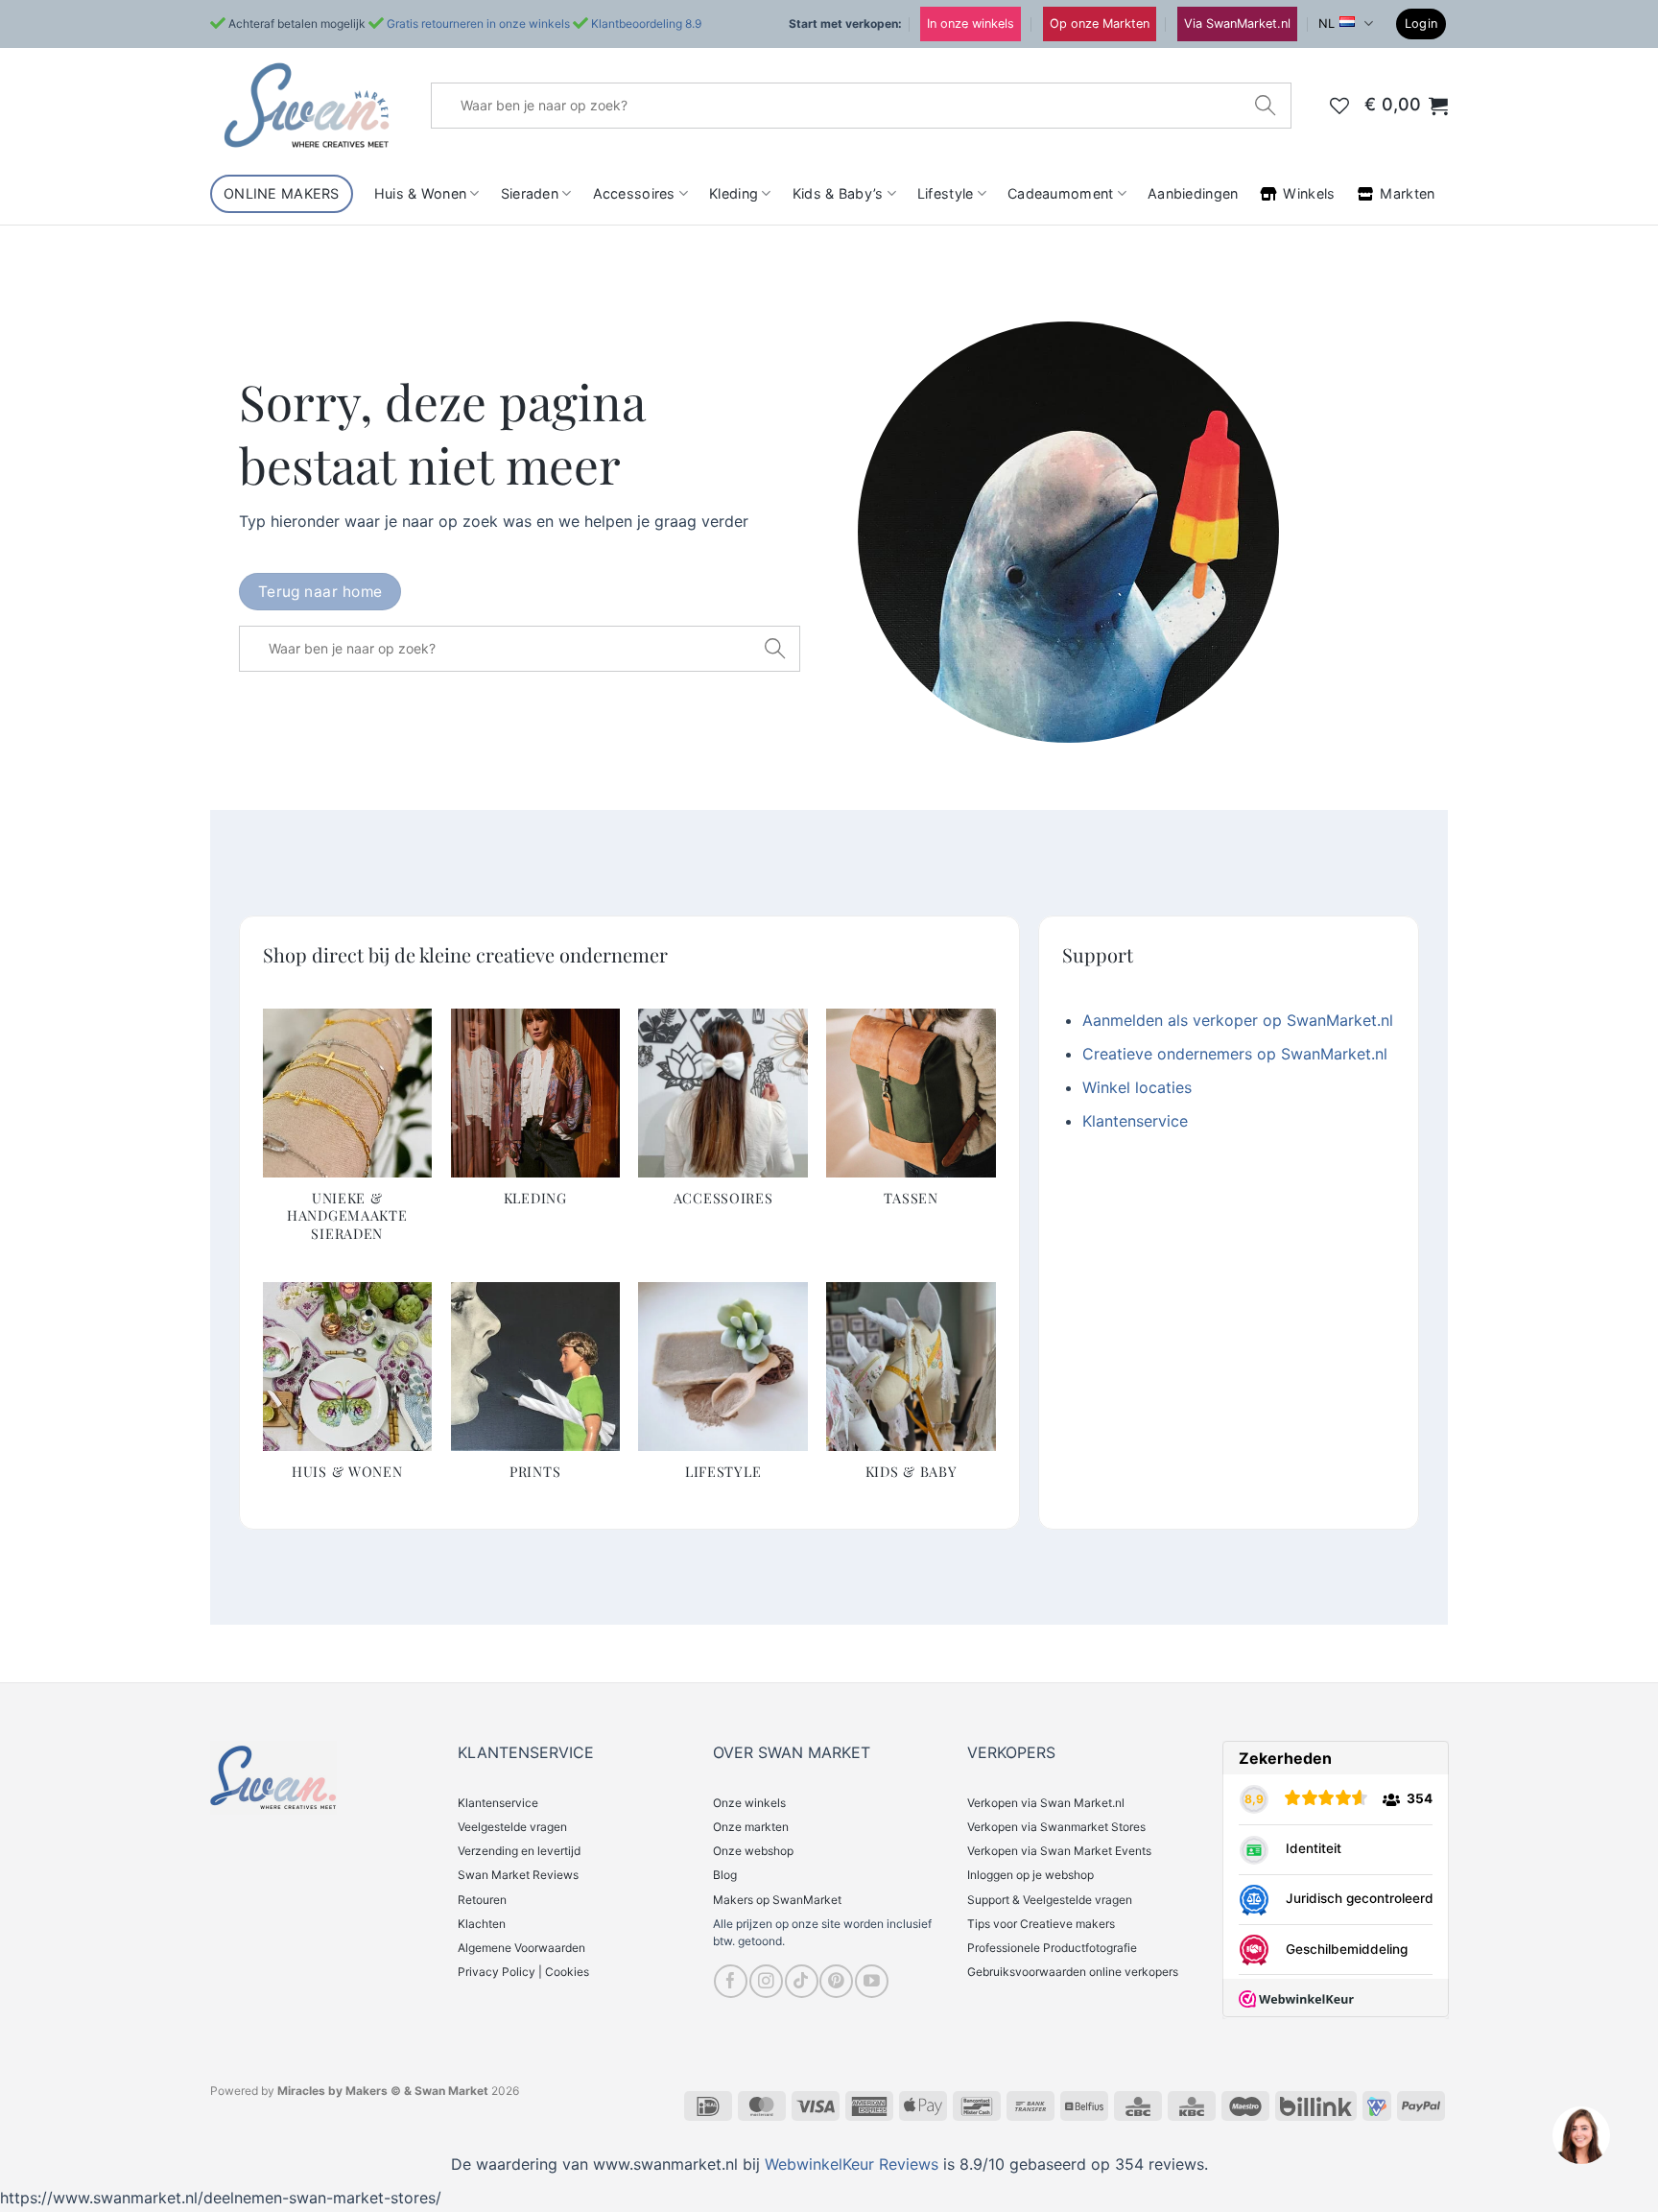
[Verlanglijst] (1339, 106)
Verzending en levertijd (519, 1851)
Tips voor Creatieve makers (1041, 1924)
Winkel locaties (1137, 1087)
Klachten (482, 1924)
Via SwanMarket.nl (1237, 24)
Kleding (734, 193)
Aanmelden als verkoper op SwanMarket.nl (1238, 1020)
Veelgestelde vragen (512, 1827)
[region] (1580, 2134)
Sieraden (530, 193)
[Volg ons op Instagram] (766, 1981)
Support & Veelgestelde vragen (1050, 1900)
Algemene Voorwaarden (521, 1948)
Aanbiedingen (1193, 193)
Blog (725, 1875)
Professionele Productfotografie (1052, 1948)
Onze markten (751, 1827)
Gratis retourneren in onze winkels (478, 24)
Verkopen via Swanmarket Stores (1056, 1827)
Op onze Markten (1100, 24)
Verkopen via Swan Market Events (1059, 1851)
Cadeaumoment (1060, 193)
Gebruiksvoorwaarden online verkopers (1073, 1972)
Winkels (1309, 193)
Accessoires (634, 193)
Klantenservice (1135, 1121)
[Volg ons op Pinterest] (836, 1981)
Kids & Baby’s (838, 193)
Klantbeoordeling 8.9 (646, 24)
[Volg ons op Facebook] (731, 1981)
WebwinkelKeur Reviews (852, 2164)
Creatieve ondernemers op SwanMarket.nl (1235, 1054)
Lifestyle (946, 193)
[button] (1421, 24)
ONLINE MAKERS (282, 193)
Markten (1407, 193)
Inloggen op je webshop (1030, 1875)
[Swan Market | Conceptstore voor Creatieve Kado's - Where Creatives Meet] (306, 105)
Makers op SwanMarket (777, 1900)
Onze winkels (749, 1803)
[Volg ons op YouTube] (872, 1981)
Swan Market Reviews (518, 1875)
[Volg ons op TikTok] (802, 1981)
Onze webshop (753, 1851)
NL (1326, 24)
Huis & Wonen (420, 193)
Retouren (482, 1900)
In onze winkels (971, 24)
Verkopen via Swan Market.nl (1046, 1803)
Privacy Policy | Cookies (523, 1972)
